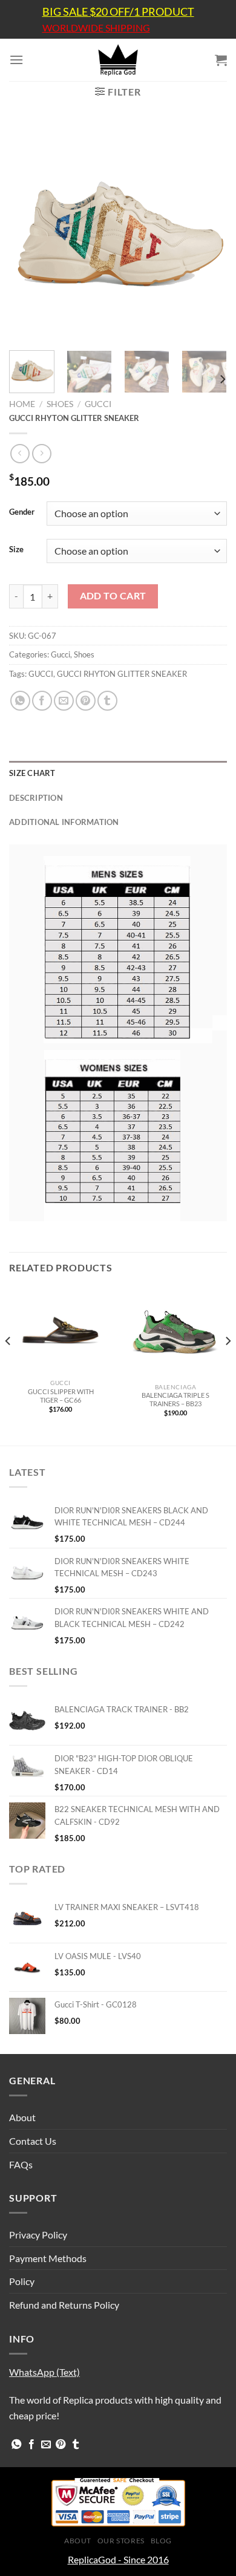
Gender (22, 512)
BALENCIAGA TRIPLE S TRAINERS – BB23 (175, 1399)
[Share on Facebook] (42, 701)
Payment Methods (48, 2258)
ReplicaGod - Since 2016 (118, 2559)
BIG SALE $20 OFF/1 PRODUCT (118, 11)
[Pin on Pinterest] (86, 701)
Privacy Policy (38, 2235)
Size (16, 550)
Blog (161, 2541)
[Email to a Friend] (64, 701)
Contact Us (33, 2141)
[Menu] (16, 60)
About (22, 2117)
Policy (22, 2281)
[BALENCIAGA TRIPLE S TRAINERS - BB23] (175, 1332)
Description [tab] (36, 798)
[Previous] (28, 232)
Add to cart (113, 596)
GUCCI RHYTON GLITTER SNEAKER (122, 674)
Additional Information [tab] (64, 822)
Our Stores (121, 2541)
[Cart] (221, 60)
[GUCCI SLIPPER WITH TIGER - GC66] (61, 1330)
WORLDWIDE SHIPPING (96, 28)
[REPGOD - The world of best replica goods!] (118, 60)
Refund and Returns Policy (64, 2305)
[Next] (208, 232)
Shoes (60, 404)
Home (22, 404)
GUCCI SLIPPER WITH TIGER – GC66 (61, 1396)
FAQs (21, 2164)
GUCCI (41, 674)
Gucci (98, 404)
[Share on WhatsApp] (20, 701)
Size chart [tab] (32, 773)
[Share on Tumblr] (107, 701)
